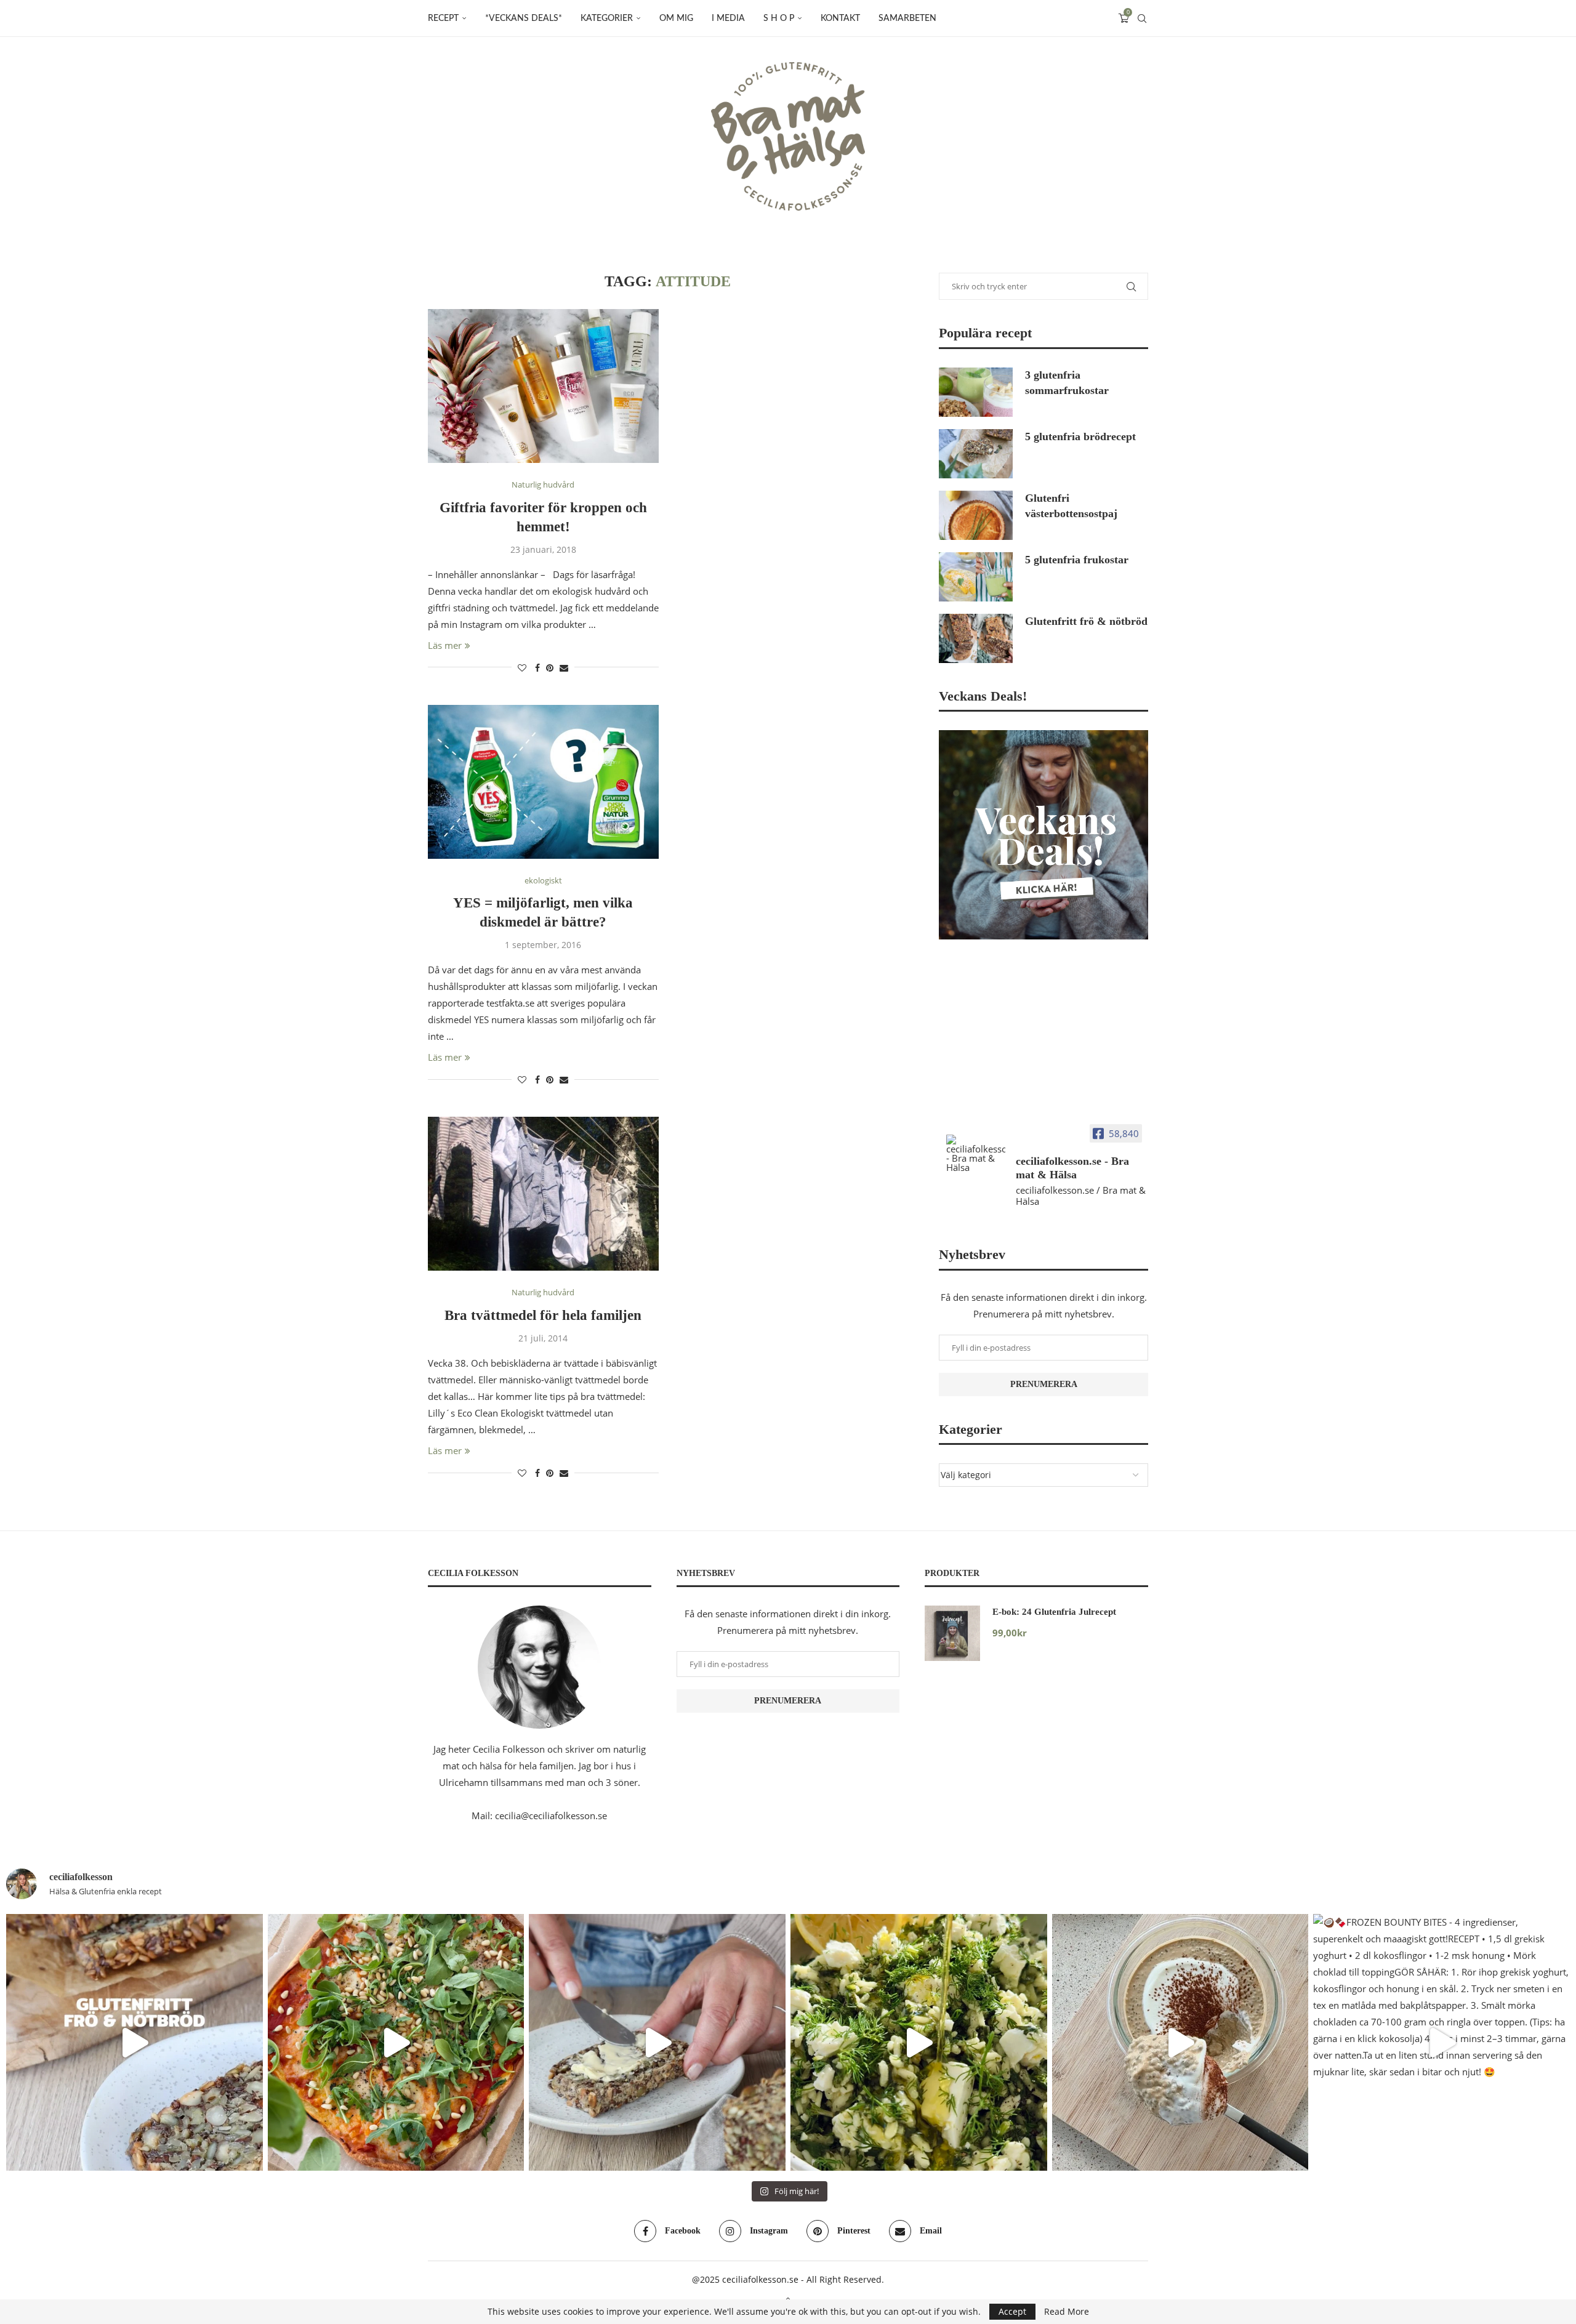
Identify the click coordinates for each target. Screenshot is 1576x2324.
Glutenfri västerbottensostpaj (1071, 506)
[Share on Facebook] (537, 668)
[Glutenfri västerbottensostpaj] (976, 515)
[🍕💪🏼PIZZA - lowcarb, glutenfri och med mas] (396, 2042)
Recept (443, 18)
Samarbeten (907, 18)
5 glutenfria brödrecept (1080, 436)
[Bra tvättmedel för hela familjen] (543, 1194)
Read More (1067, 2312)
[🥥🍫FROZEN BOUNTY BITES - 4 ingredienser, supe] (1441, 2042)
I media (728, 18)
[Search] (1142, 18)
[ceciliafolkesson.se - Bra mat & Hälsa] (976, 1153)
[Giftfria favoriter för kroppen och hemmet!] (543, 386)
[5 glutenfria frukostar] (976, 577)
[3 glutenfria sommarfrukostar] (976, 392)
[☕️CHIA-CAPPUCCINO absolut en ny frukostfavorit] (1180, 2042)
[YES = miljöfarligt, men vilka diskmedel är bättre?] (543, 782)
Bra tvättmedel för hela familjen (543, 1315)
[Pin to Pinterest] (550, 668)
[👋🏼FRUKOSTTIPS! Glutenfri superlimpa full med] (657, 2042)
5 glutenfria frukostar (1077, 560)
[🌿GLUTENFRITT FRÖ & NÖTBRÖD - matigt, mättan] (135, 2042)
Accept (1012, 2311)
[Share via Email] (564, 668)
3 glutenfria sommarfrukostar (1067, 383)
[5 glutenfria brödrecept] (976, 454)
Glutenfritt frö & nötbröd (1086, 621)
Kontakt (840, 18)
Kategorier (607, 18)
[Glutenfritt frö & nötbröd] (976, 638)
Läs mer (445, 645)
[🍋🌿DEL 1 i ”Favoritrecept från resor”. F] (919, 2042)
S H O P (779, 18)
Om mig (676, 18)
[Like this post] (522, 668)
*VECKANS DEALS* (524, 18)
